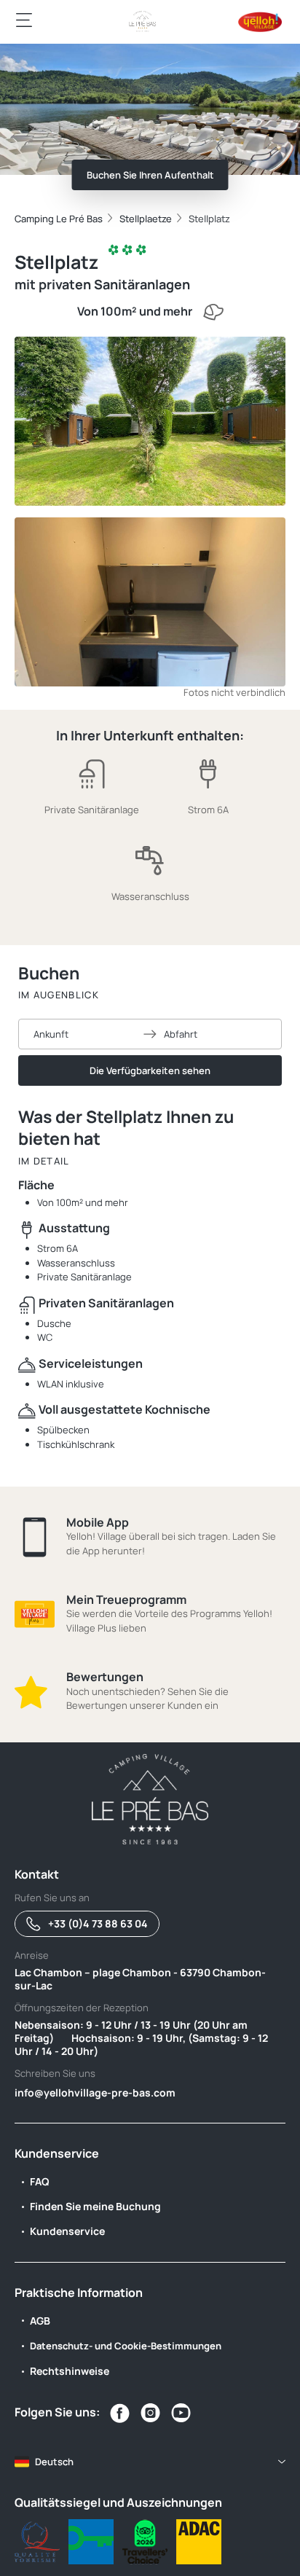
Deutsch (54, 2462)
